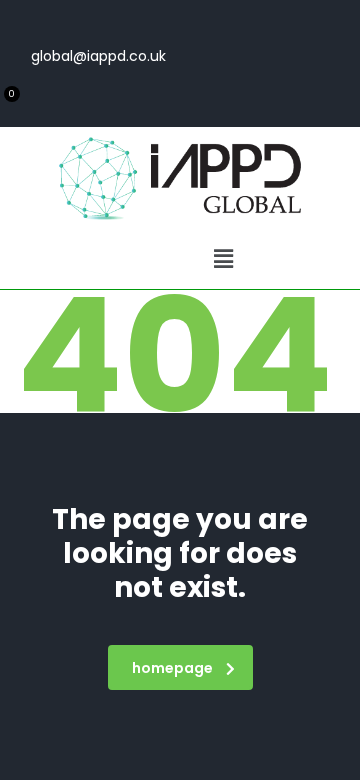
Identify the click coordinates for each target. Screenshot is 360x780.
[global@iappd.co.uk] (154, 19)
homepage (172, 668)
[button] (223, 259)
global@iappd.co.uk (98, 56)
